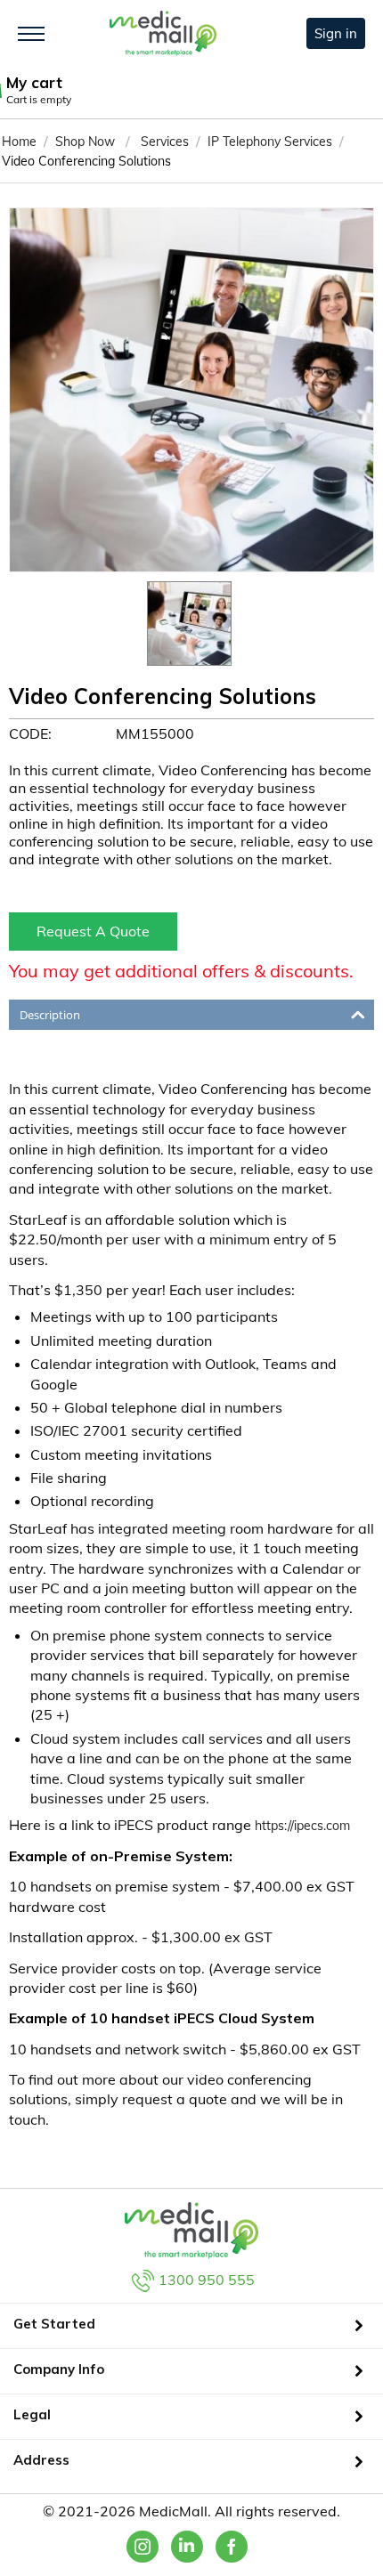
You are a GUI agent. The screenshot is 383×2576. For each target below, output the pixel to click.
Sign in (336, 33)
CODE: (30, 733)
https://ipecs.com (302, 1826)
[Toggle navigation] (31, 34)
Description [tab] (50, 1015)
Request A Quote (93, 931)
